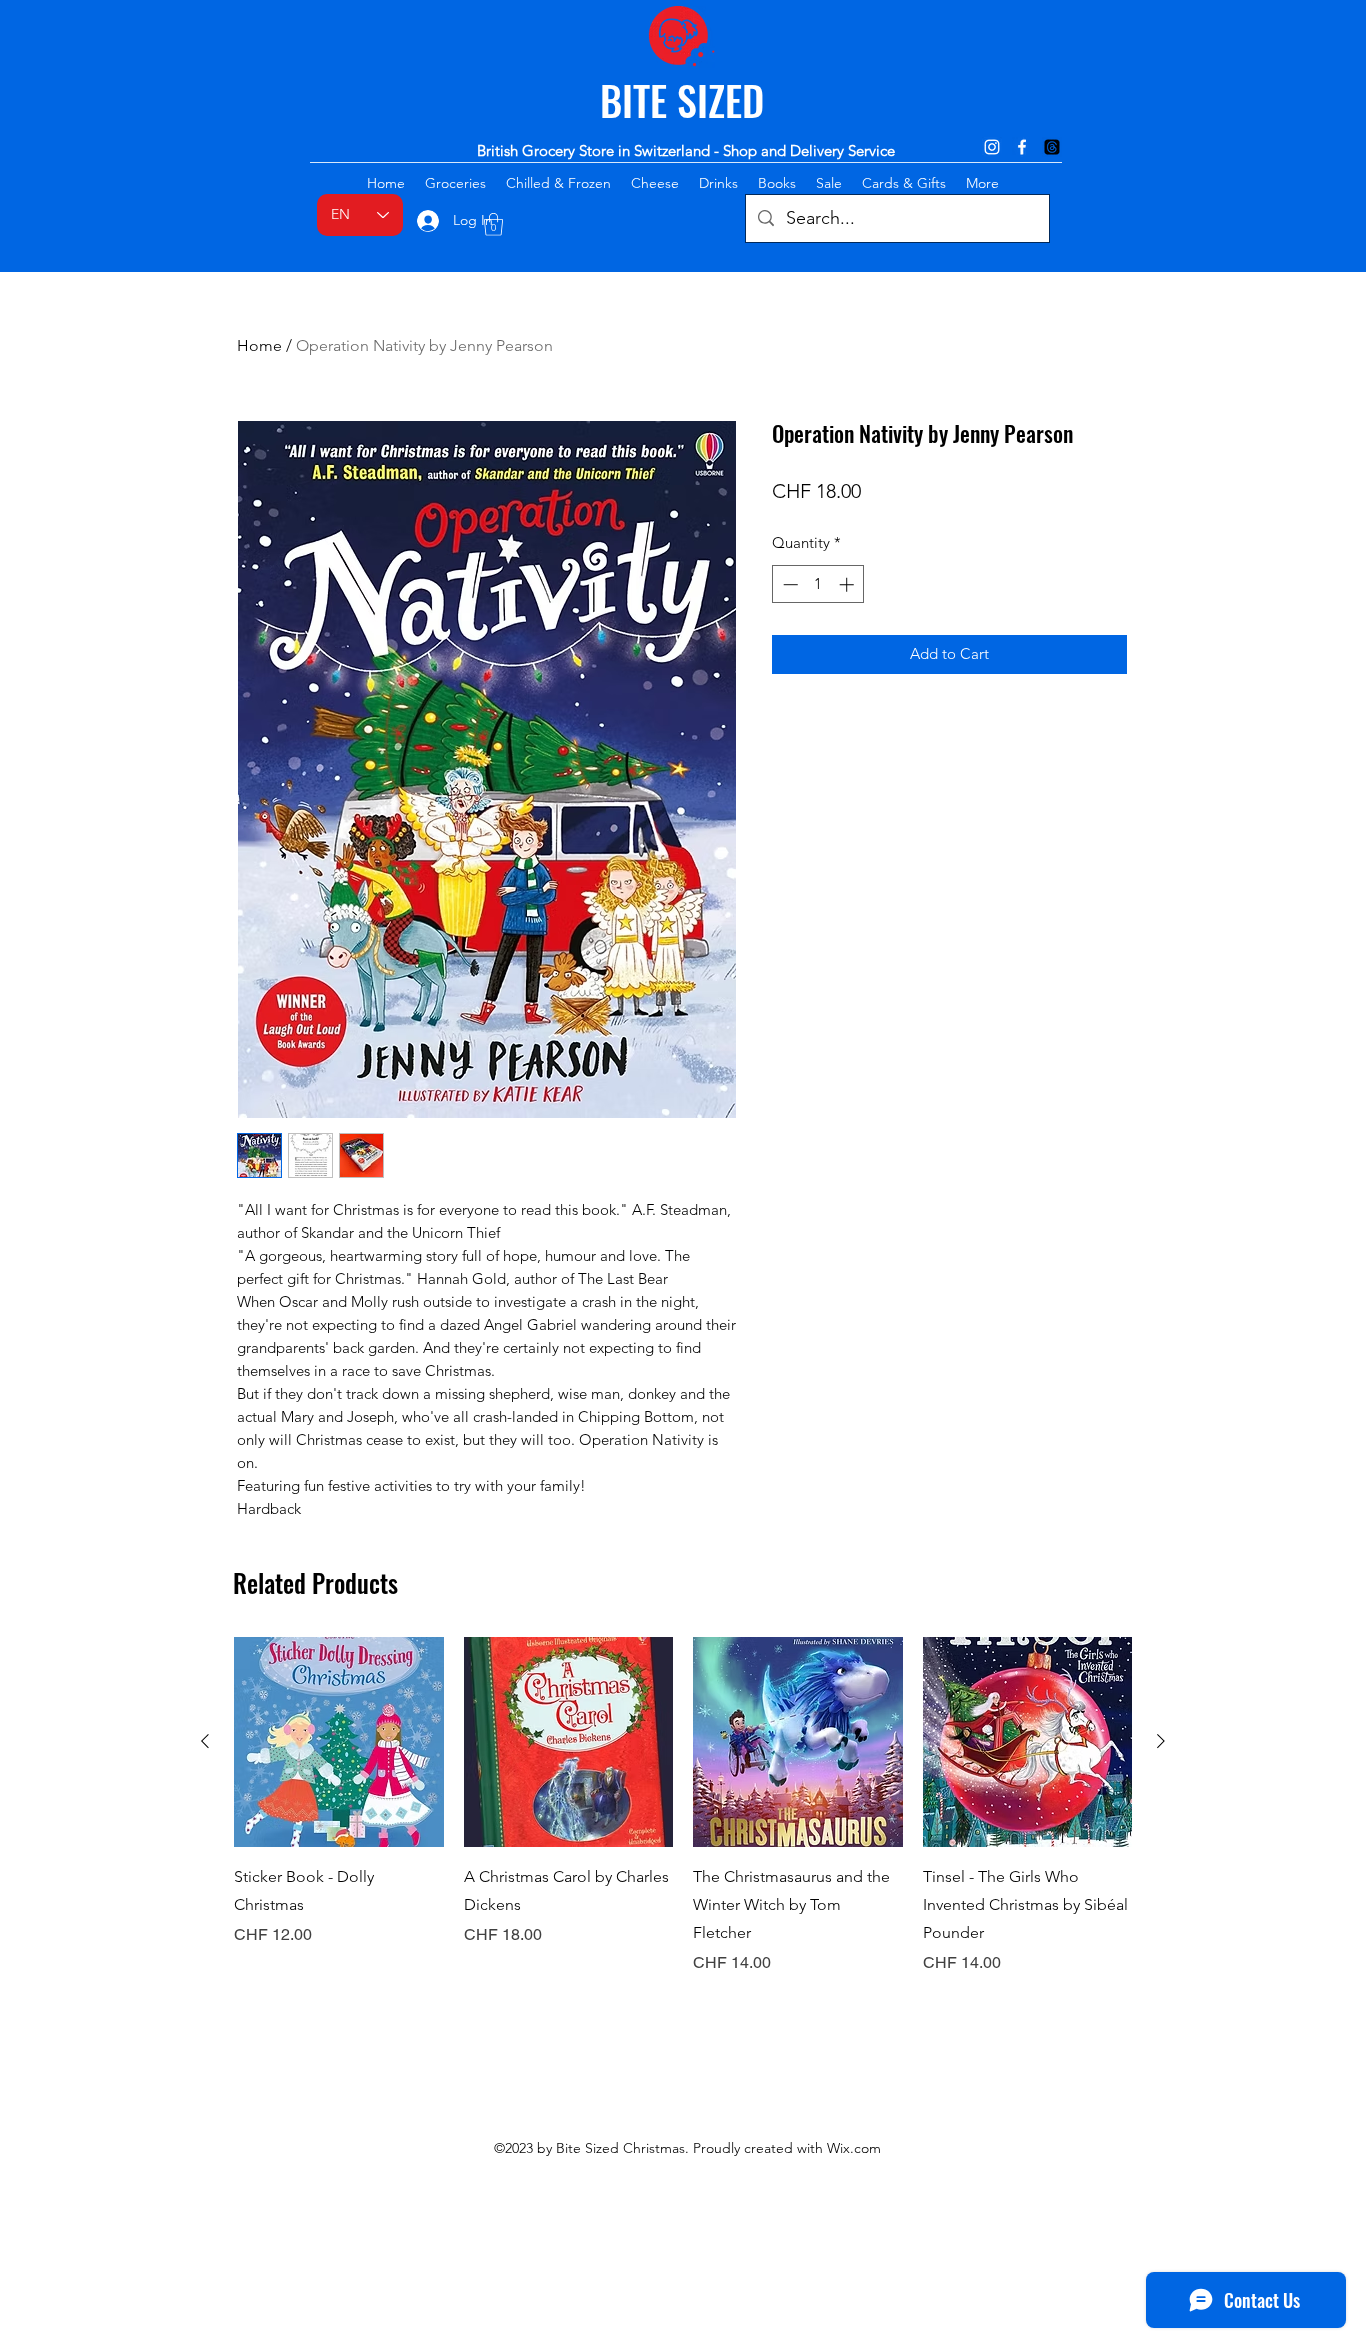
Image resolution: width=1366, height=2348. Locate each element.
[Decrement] (788, 584)
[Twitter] (1052, 147)
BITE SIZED (682, 100)
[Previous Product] (205, 1741)
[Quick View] (339, 1742)
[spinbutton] (818, 584)
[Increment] (848, 584)
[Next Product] (1161, 1741)
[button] (493, 224)
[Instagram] (992, 147)
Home (259, 345)
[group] (683, 1806)
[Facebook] (1022, 147)
